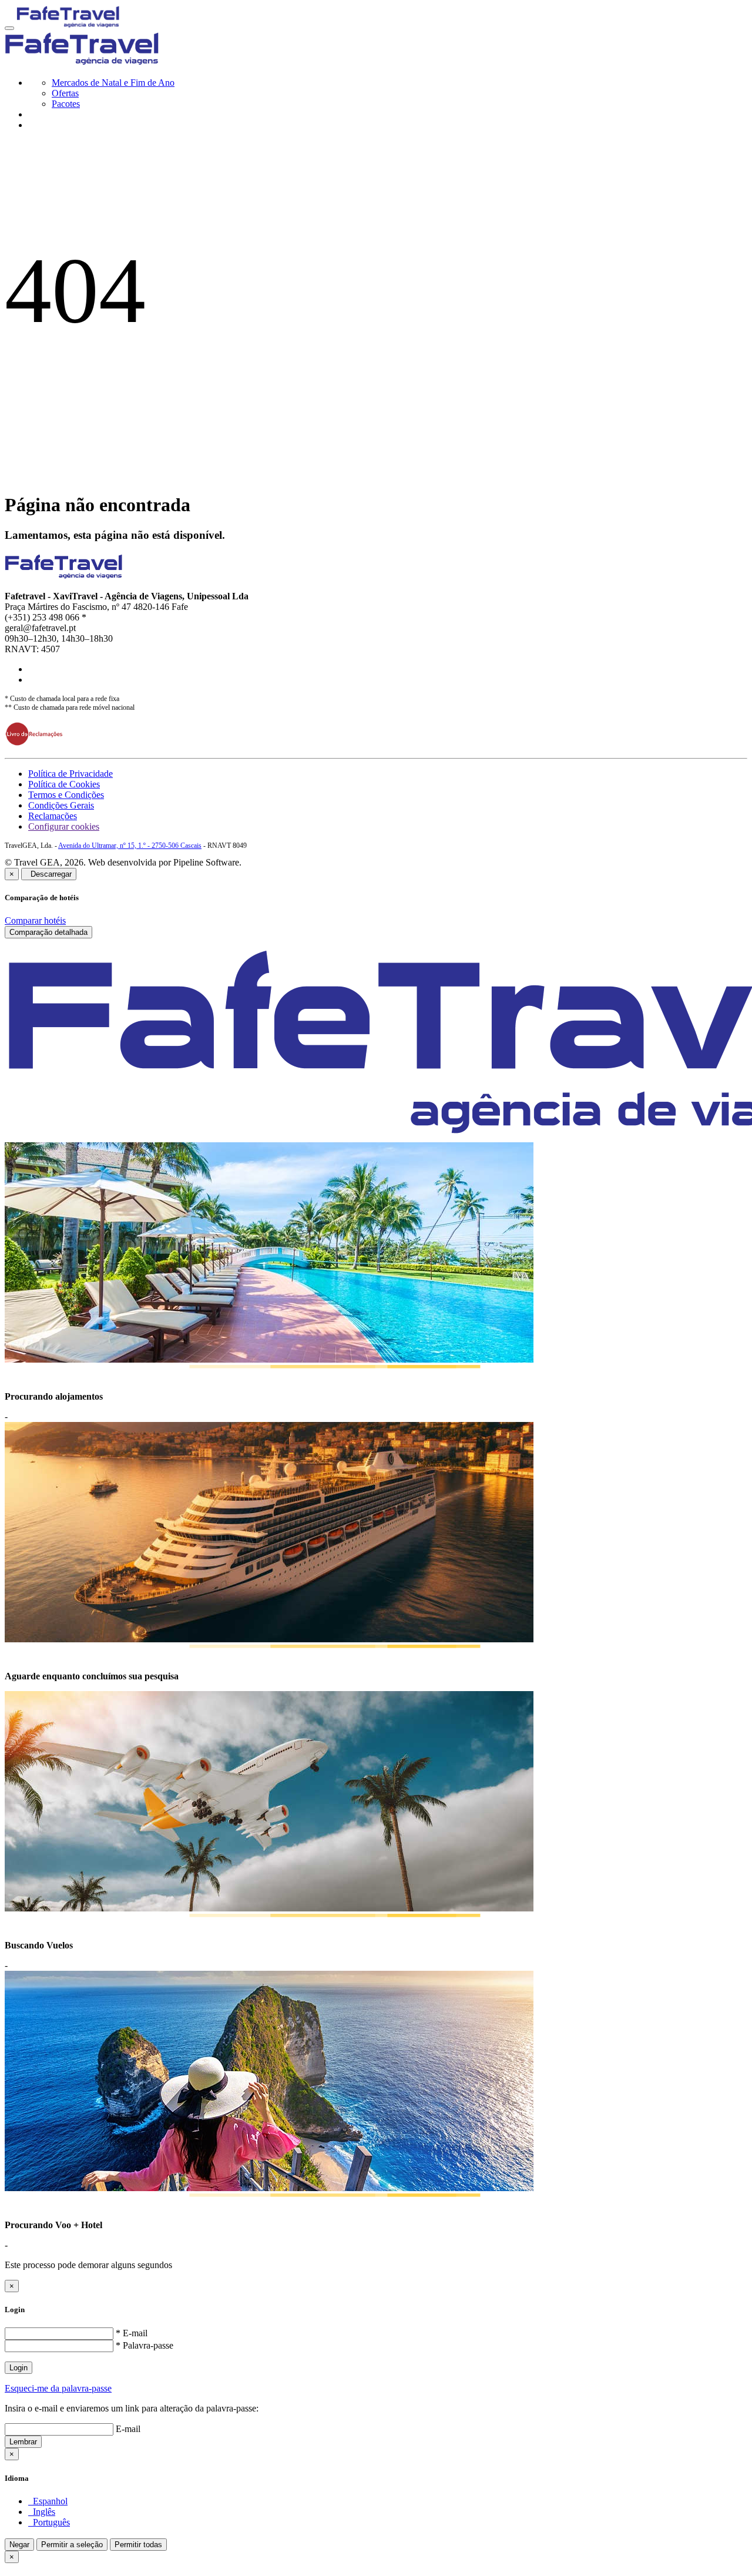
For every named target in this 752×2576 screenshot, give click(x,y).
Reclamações (53, 816)
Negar (19, 2545)
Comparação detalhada (48, 932)
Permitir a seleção (72, 2545)
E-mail (128, 2429)
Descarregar (49, 874)
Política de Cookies (64, 784)
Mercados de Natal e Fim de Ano (113, 83)
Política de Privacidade (70, 774)
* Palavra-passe (145, 2345)
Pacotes (66, 104)
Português (49, 2522)
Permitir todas (138, 2545)
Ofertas (65, 93)
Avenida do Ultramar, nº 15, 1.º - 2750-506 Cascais (130, 846)
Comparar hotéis (35, 920)
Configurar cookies (64, 826)
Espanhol (48, 2501)
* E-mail (132, 2333)
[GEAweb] (68, 25)
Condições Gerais (61, 805)
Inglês (42, 2512)
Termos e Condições (66, 795)
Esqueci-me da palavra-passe (58, 2388)
